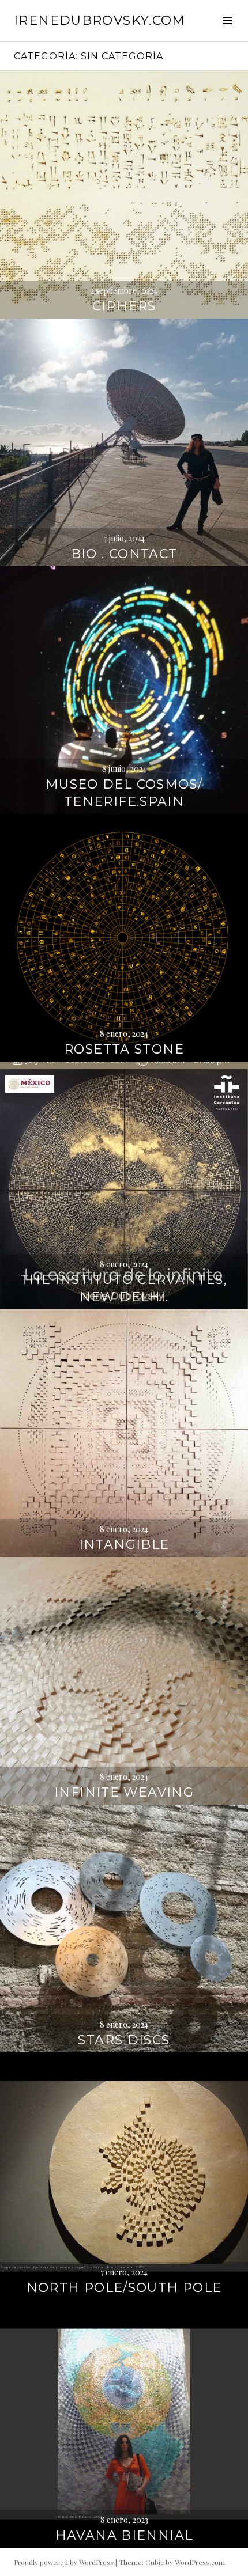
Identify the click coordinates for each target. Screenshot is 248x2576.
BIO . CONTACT (124, 554)
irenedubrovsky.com (100, 20)
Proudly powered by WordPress (64, 2562)
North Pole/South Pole (124, 2288)
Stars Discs (124, 2040)
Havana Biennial (124, 2535)
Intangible (124, 1545)
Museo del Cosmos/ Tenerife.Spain (124, 793)
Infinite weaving (124, 1792)
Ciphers (124, 306)
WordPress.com (200, 2562)
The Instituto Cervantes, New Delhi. (124, 1288)
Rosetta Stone (124, 1049)
